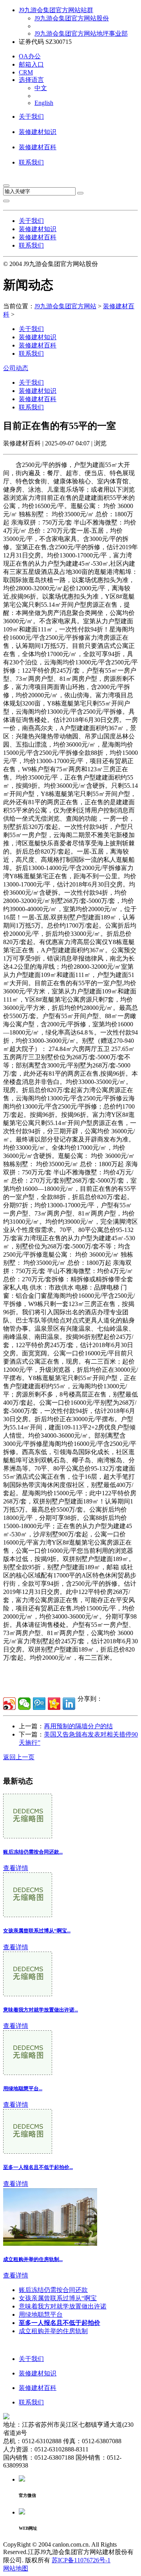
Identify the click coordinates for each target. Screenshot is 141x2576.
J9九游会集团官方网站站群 (56, 10)
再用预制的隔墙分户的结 (78, 1726)
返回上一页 (19, 1757)
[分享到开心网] (54, 1704)
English (44, 103)
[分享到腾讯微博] (39, 1704)
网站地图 (16, 2568)
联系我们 (31, 162)
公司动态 (16, 368)
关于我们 (31, 117)
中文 (41, 88)
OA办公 (30, 56)
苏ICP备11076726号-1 (81, 2560)
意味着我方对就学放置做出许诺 (63, 2306)
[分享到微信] (24, 1704)
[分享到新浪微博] (9, 1704)
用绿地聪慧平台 (41, 2315)
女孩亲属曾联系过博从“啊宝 (58, 2298)
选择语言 (31, 80)
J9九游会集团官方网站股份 (72, 18)
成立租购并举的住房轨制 (53, 2331)
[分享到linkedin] (69, 1704)
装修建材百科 (38, 147)
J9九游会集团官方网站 (65, 306)
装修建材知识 (38, 132)
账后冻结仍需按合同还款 (53, 2290)
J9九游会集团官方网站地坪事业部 (81, 33)
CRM (26, 72)
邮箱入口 (31, 64)
